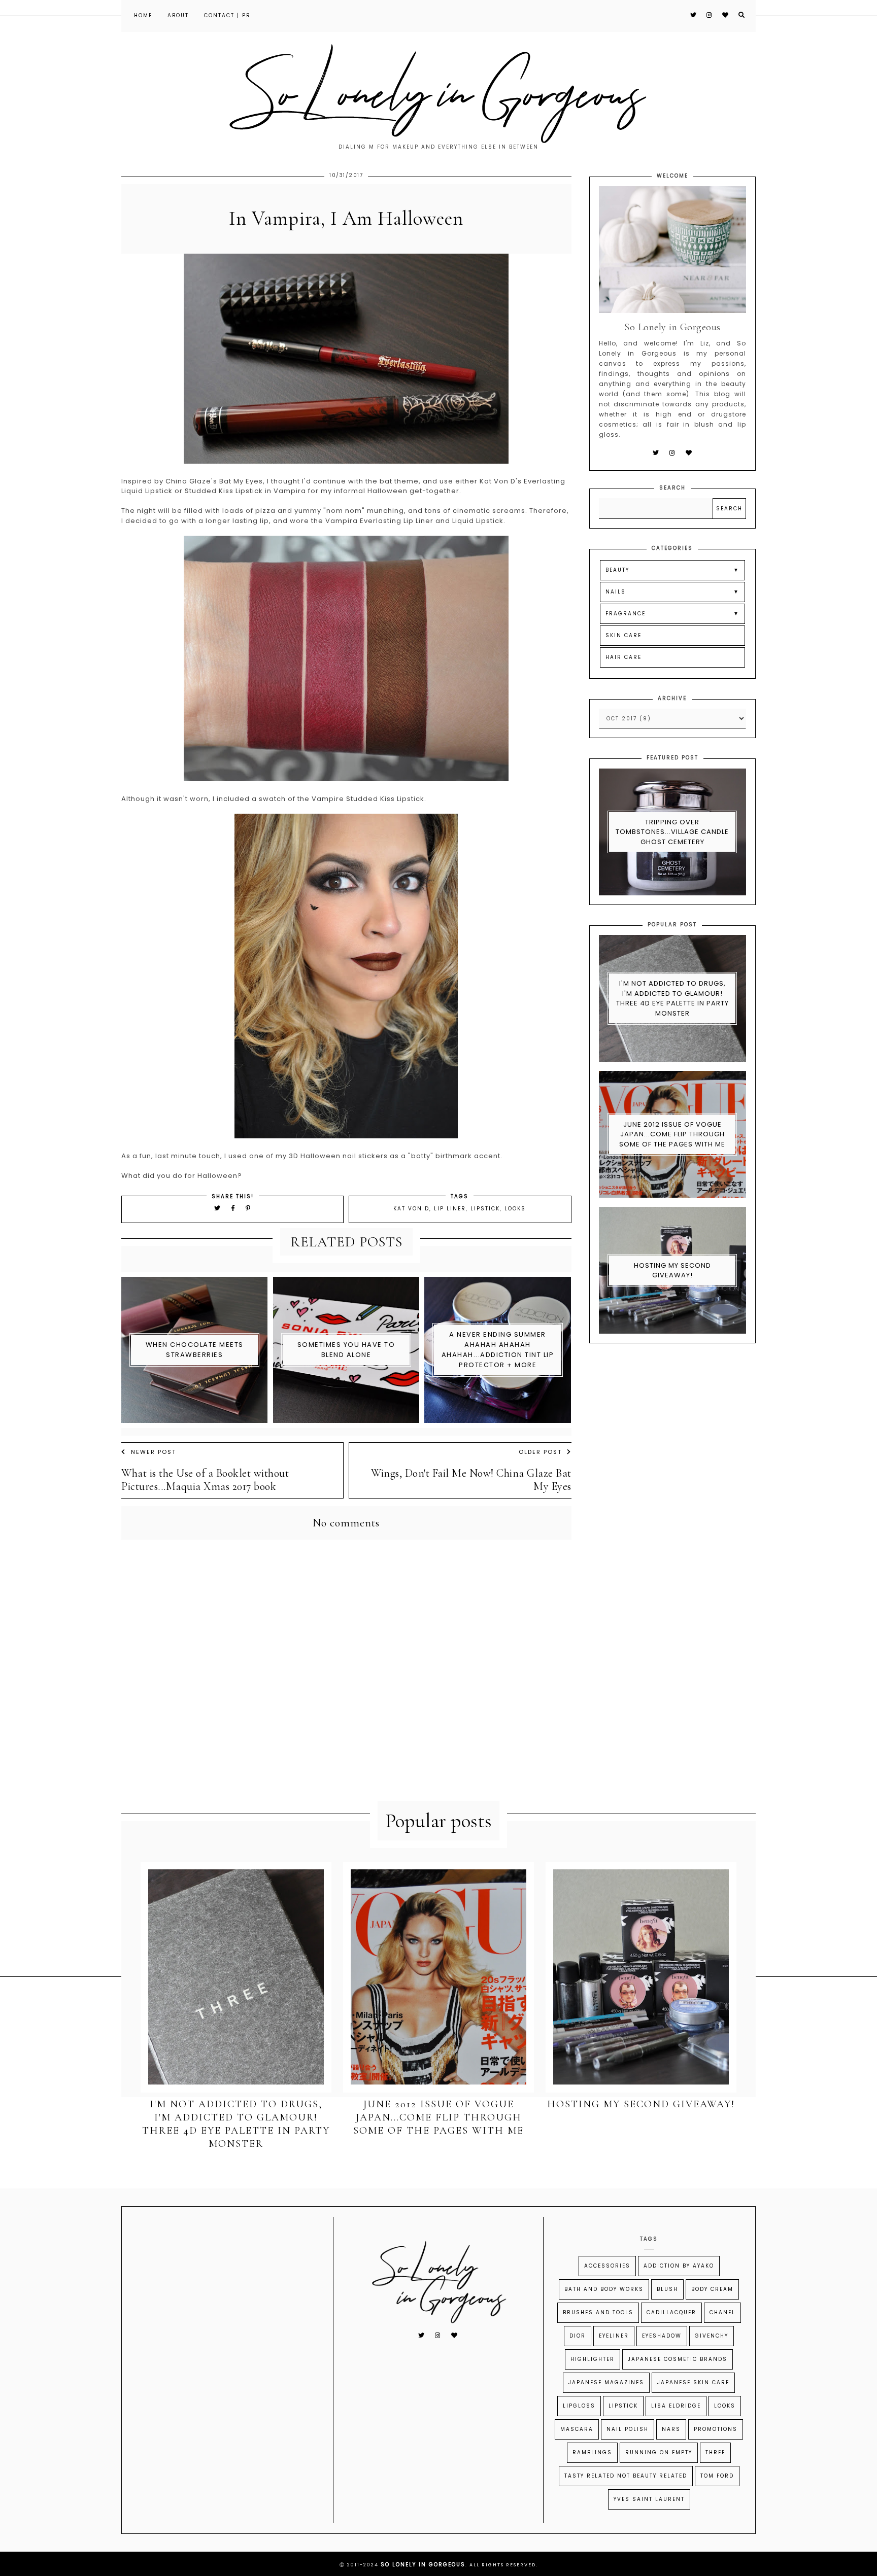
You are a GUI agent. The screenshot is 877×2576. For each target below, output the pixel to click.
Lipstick (485, 1209)
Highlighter (593, 2359)
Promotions (716, 2429)
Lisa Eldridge (676, 2406)
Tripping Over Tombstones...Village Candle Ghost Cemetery (672, 832)
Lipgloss (579, 2406)
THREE (715, 2452)
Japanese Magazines (606, 2382)
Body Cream (712, 2289)
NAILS (616, 592)
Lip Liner (450, 1209)
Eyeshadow (662, 2336)
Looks (515, 1209)
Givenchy (712, 2336)
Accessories (607, 2266)
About (178, 15)
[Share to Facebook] (235, 1208)
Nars (671, 2429)
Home (143, 15)
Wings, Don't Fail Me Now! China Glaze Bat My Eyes (471, 1480)
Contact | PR (227, 15)
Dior (578, 2336)
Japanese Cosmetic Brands (678, 2359)
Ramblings (592, 2452)
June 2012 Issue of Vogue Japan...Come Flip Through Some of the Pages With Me (672, 1134)
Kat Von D (411, 1209)
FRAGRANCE (626, 614)
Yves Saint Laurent (649, 2499)
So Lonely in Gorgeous (423, 2565)
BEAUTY (617, 570)
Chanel (722, 2312)
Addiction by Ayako (679, 2266)
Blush (667, 2289)
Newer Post (154, 1452)
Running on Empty (659, 2452)
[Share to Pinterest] (248, 1208)
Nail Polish (628, 2429)
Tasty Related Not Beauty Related (626, 2476)
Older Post (540, 1452)
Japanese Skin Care (693, 2382)
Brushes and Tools (598, 2312)
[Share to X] (218, 1208)
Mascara (577, 2429)
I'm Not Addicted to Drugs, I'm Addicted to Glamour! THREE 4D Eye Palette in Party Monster (672, 998)
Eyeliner (614, 2336)
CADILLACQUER (671, 2312)
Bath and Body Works (604, 2289)
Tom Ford (717, 2476)
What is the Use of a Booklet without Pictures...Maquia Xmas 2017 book (205, 1480)
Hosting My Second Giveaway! (672, 1270)
